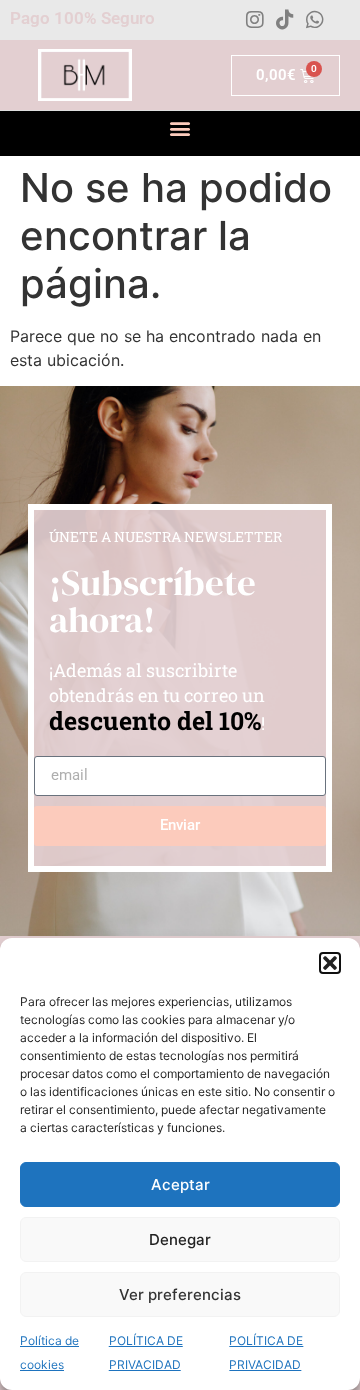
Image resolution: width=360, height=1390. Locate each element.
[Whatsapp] (315, 20)
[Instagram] (255, 20)
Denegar (180, 1239)
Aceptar (180, 1184)
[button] (330, 963)
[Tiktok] (285, 20)
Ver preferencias (180, 1294)
